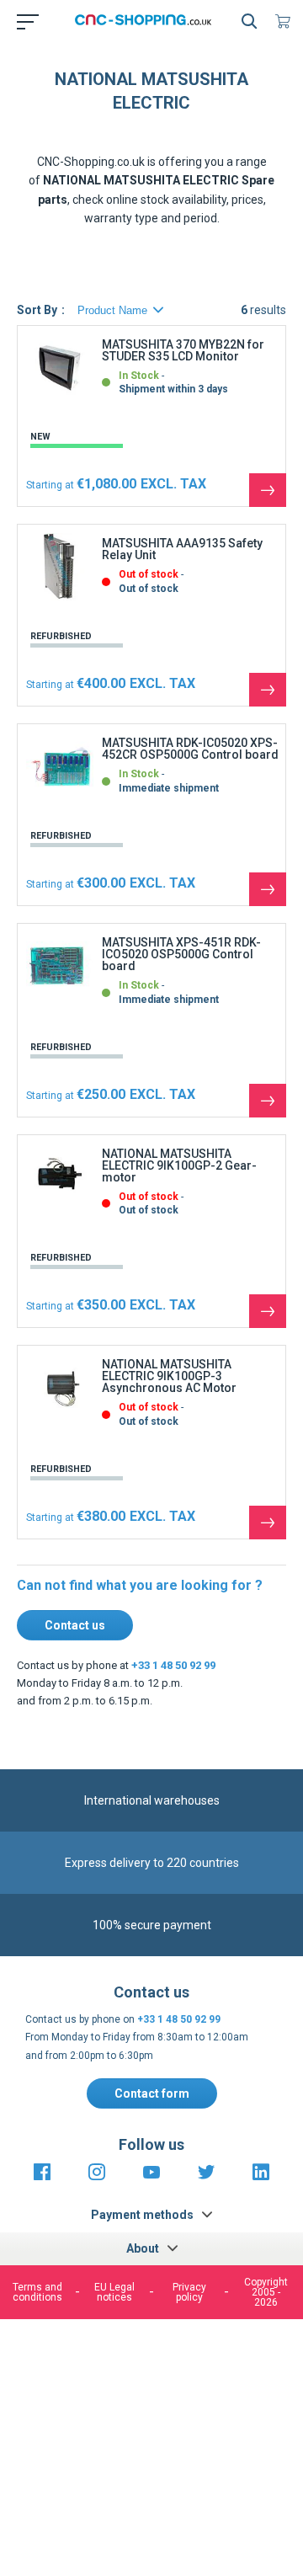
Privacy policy (189, 2292)
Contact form (152, 2093)
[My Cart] (286, 21)
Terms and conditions (37, 2292)
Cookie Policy (183, 2405)
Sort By (37, 310)
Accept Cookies (150, 2456)
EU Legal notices (114, 2292)
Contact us (75, 1625)
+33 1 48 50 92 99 (173, 1665)
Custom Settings (149, 2499)
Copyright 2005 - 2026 (266, 2292)
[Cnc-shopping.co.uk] (148, 21)
